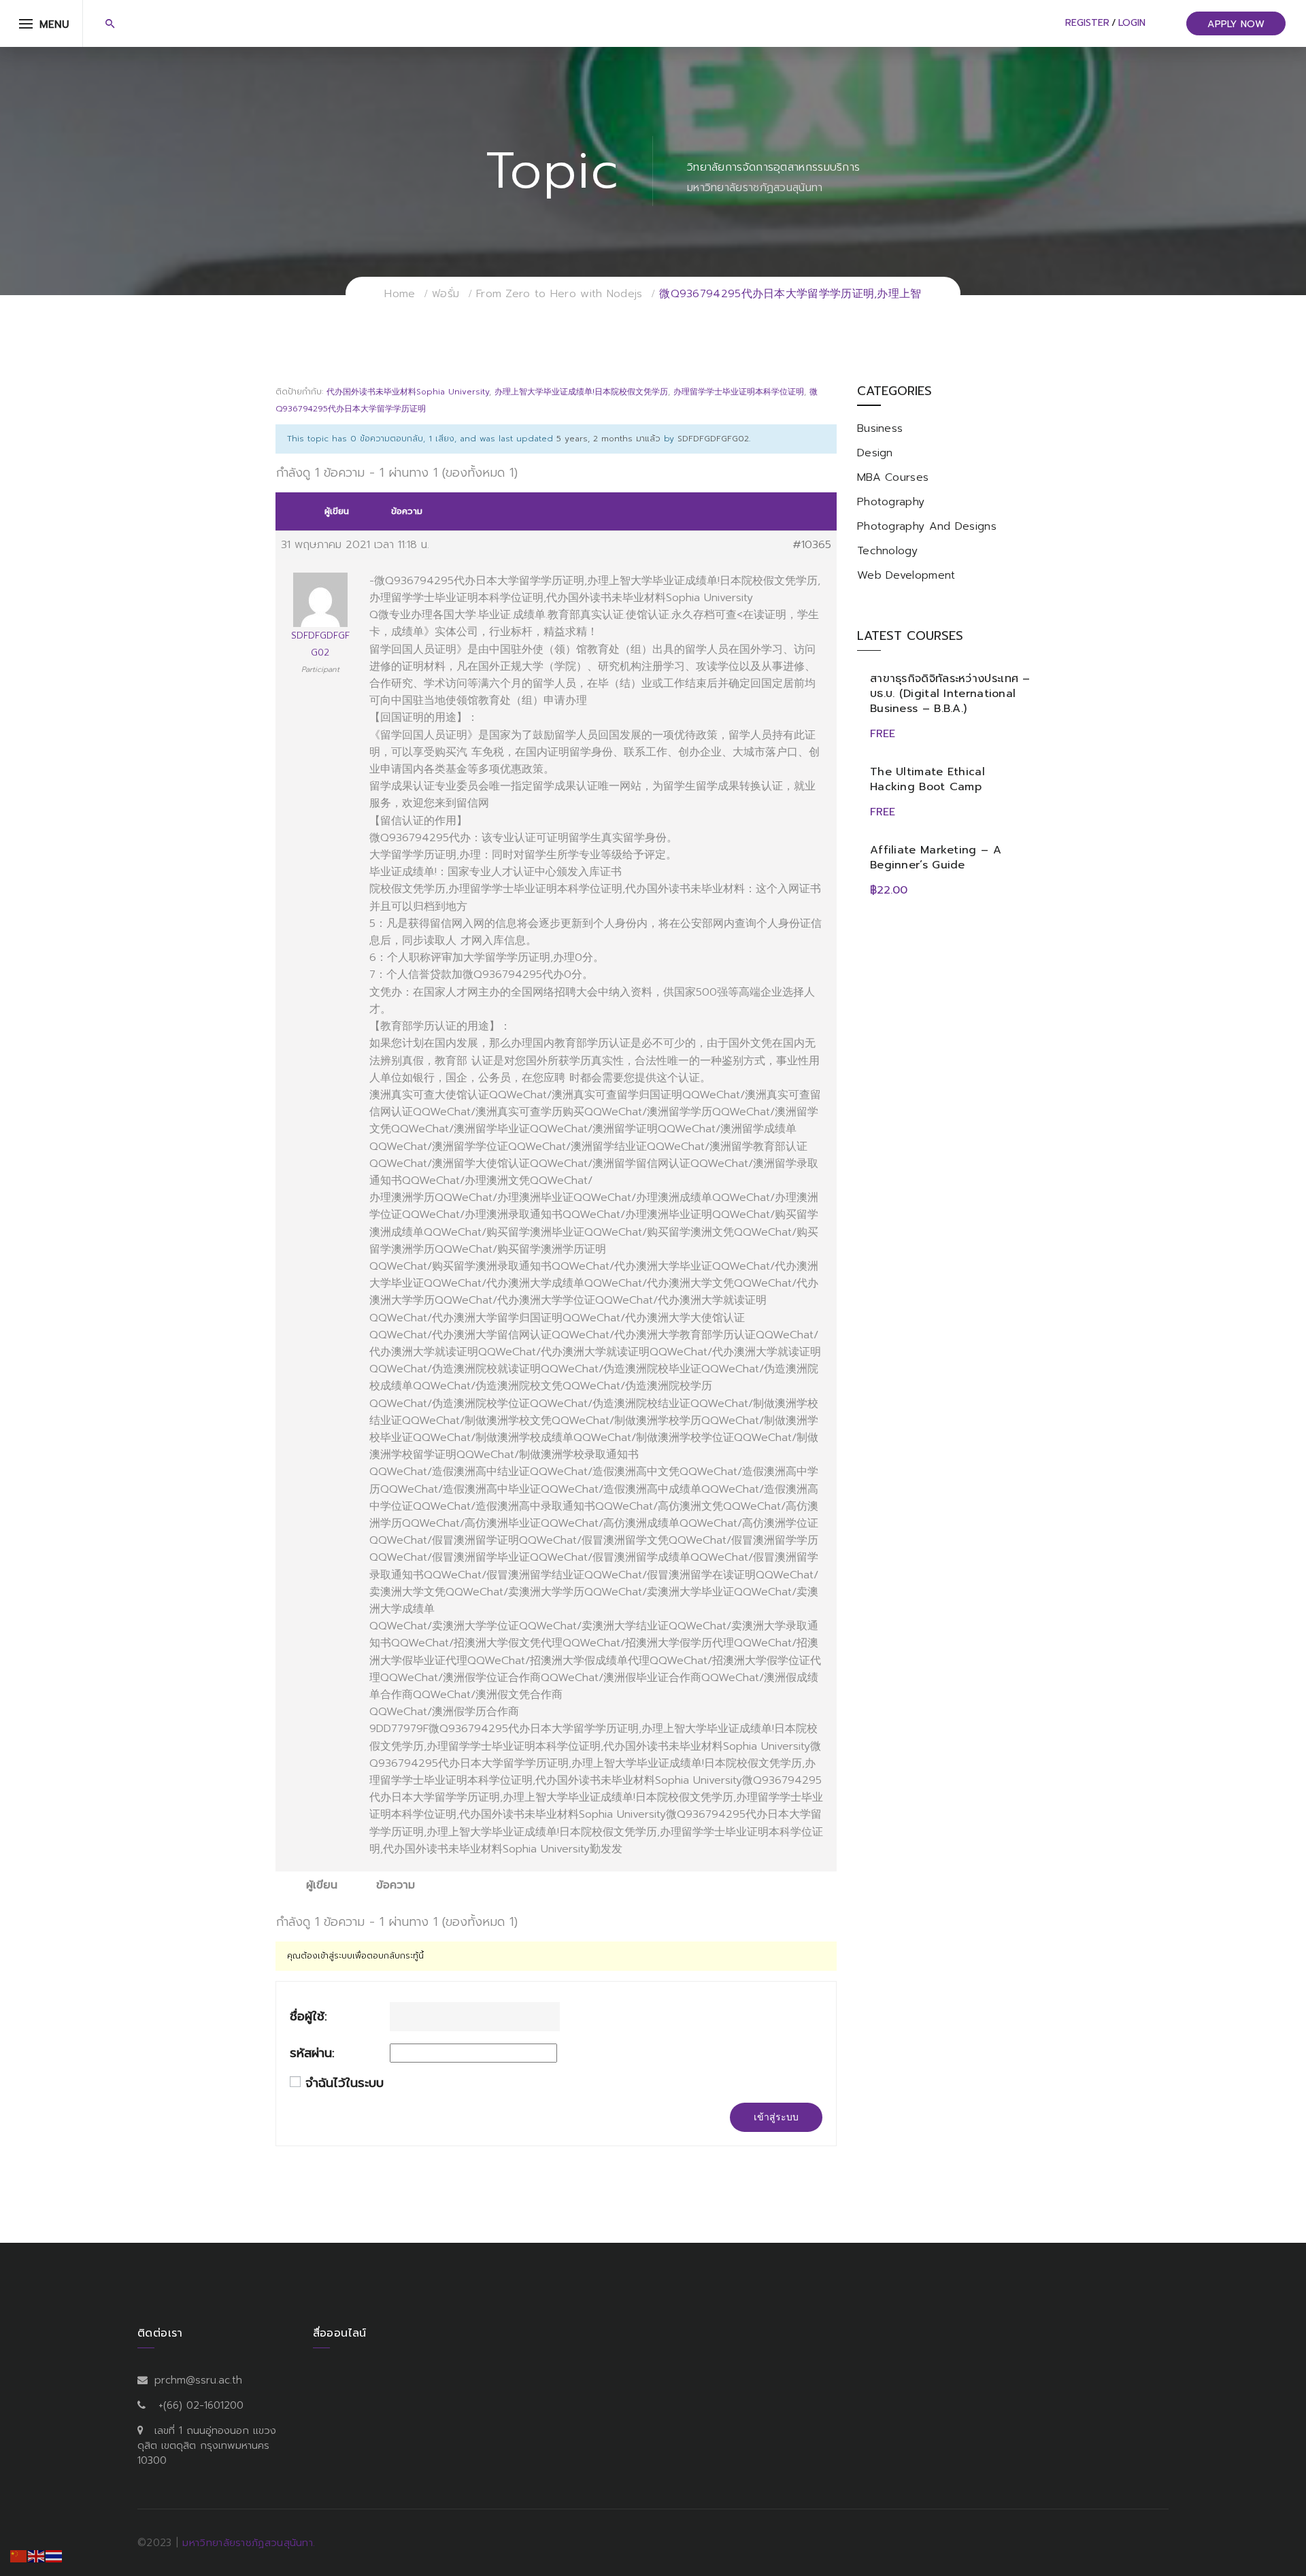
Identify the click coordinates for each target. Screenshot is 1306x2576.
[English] (37, 2556)
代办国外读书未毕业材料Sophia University (408, 392)
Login (1132, 23)
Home (400, 294)
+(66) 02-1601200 (201, 2405)
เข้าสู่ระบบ (776, 2117)
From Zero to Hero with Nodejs (559, 294)
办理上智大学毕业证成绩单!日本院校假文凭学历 (581, 392)
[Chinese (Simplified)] (19, 2556)
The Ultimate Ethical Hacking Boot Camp (927, 779)
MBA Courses (893, 477)
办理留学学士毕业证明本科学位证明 (739, 392)
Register (1087, 23)
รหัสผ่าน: (312, 2053)
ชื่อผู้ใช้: (308, 2017)
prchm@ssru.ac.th (198, 2380)
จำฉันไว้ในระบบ (345, 2083)
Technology (887, 551)
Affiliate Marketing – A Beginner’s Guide (936, 858)
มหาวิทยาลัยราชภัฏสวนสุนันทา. (249, 2543)
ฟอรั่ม (446, 294)
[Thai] (54, 2556)
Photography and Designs (927, 526)
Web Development (906, 575)
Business (880, 428)
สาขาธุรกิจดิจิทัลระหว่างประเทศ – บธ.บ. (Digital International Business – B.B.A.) (950, 694)
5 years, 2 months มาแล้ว (608, 439)
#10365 (812, 545)
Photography (891, 502)
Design (875, 453)
